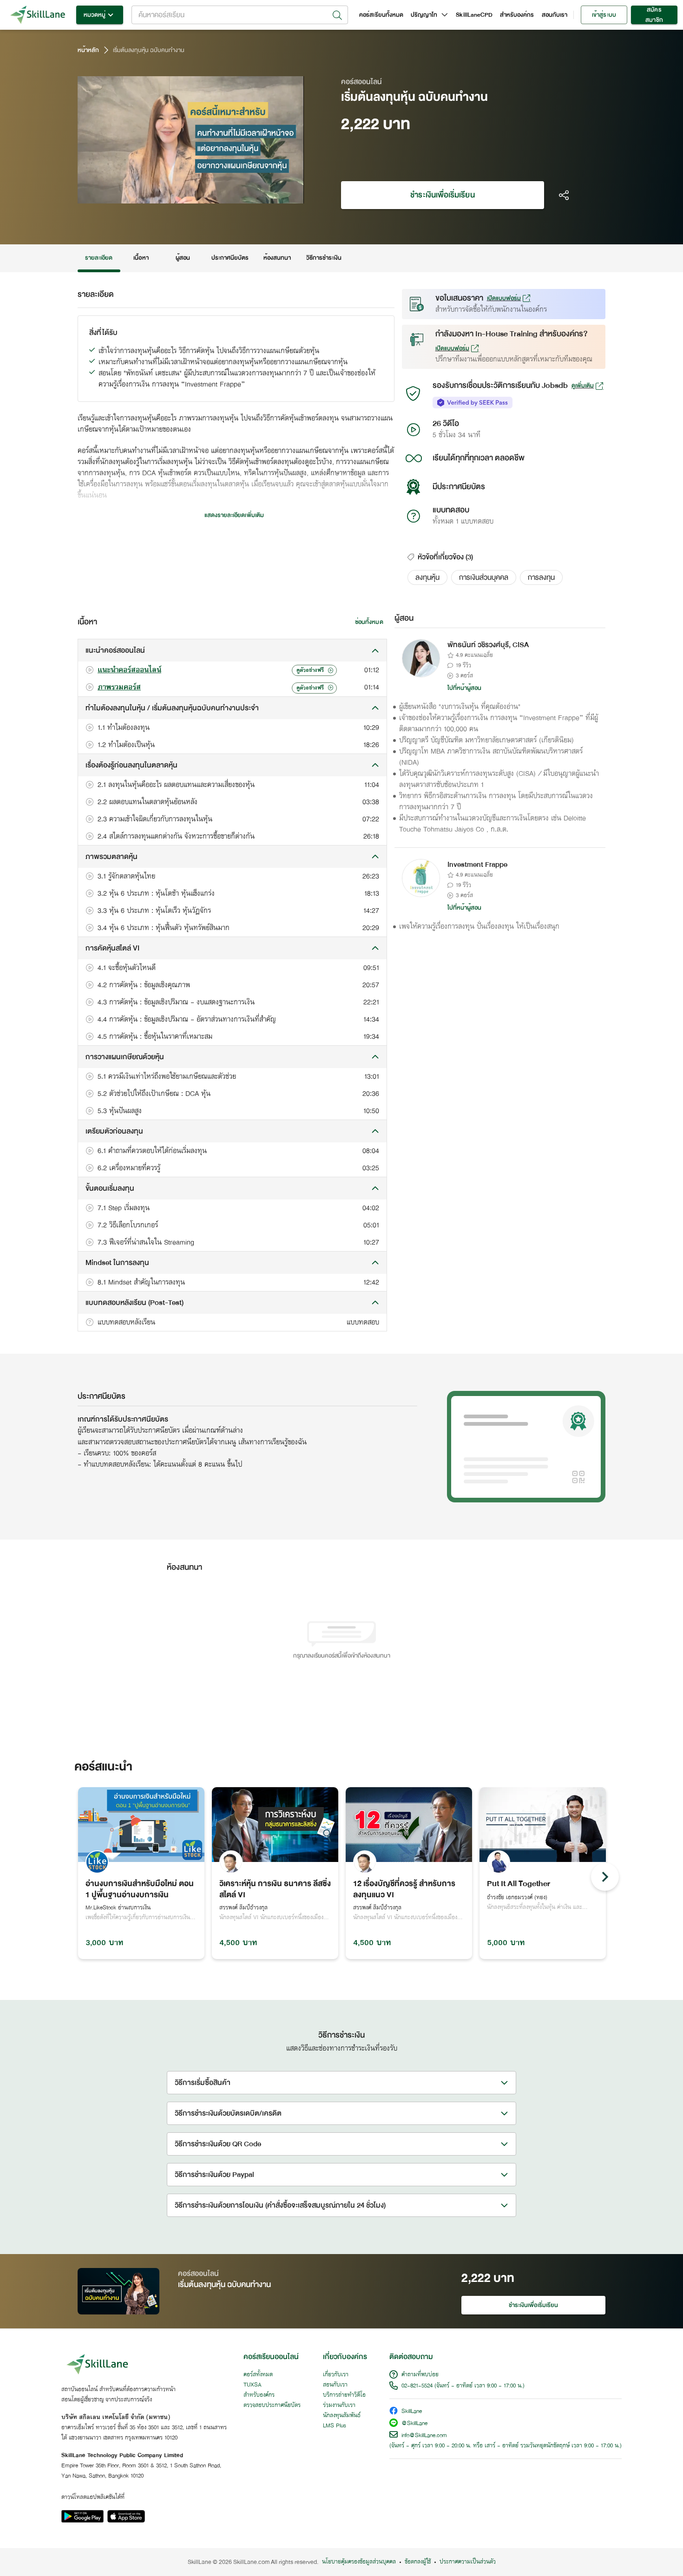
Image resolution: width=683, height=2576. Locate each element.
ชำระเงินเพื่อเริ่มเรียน (442, 195)
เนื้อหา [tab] (141, 258)
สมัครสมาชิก (654, 15)
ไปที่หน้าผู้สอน (465, 688)
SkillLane (412, 2412)
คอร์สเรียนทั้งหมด (381, 15)
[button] (427, 577)
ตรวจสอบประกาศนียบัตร (272, 2406)
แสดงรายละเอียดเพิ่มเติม (234, 515)
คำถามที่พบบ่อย (420, 2375)
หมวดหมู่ (95, 15)
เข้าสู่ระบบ (604, 15)
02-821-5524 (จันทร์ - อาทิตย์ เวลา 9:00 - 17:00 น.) (463, 2386)
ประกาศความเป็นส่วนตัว (468, 2562)
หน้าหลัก (88, 50)
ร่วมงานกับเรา (339, 2406)
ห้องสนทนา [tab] (277, 258)
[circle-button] (605, 1877)
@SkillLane (414, 2424)
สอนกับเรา (555, 15)
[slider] (180, 195)
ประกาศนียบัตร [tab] (230, 258)
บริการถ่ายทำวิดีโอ (344, 2395)
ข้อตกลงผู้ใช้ (418, 2562)
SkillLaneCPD (474, 15)
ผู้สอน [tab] (183, 258)
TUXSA (253, 2385)
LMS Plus (335, 2426)
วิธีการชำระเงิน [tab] (324, 258)
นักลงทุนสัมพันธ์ (342, 2416)
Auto (248, 195)
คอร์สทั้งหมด (258, 2375)
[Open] (337, 15)
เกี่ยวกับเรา (336, 2375)
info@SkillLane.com (424, 2436)
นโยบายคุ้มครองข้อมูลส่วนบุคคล (359, 2562)
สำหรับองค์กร (517, 15)
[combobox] (240, 15)
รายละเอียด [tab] (99, 258)
